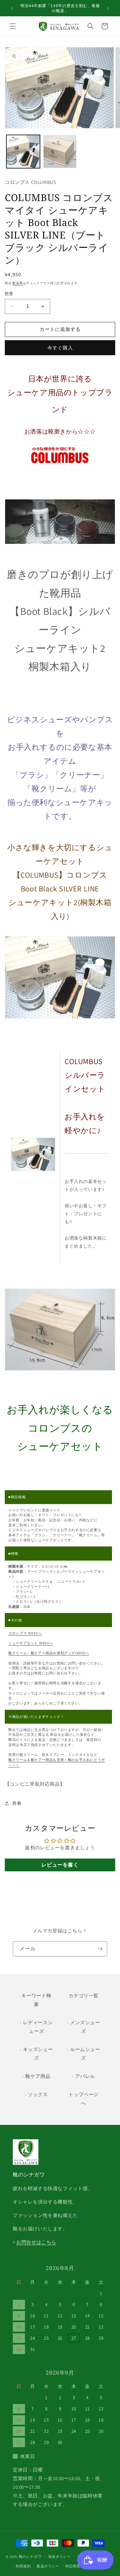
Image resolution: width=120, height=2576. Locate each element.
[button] (13, 26)
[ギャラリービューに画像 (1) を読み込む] (23, 152)
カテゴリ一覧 (84, 1996)
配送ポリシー (48, 2566)
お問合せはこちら (36, 2242)
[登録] (100, 1949)
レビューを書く (60, 1865)
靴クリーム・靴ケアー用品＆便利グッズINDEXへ (49, 1653)
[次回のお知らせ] (108, 8)
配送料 (18, 283)
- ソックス (36, 2094)
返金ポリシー (60, 2556)
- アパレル (84, 2076)
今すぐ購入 (60, 348)
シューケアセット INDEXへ (31, 1643)
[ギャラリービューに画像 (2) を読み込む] (60, 152)
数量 (9, 294)
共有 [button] (17, 1803)
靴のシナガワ (30, 2556)
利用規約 (23, 2566)
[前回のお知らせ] (12, 8)
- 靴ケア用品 (36, 2076)
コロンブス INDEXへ (25, 1633)
